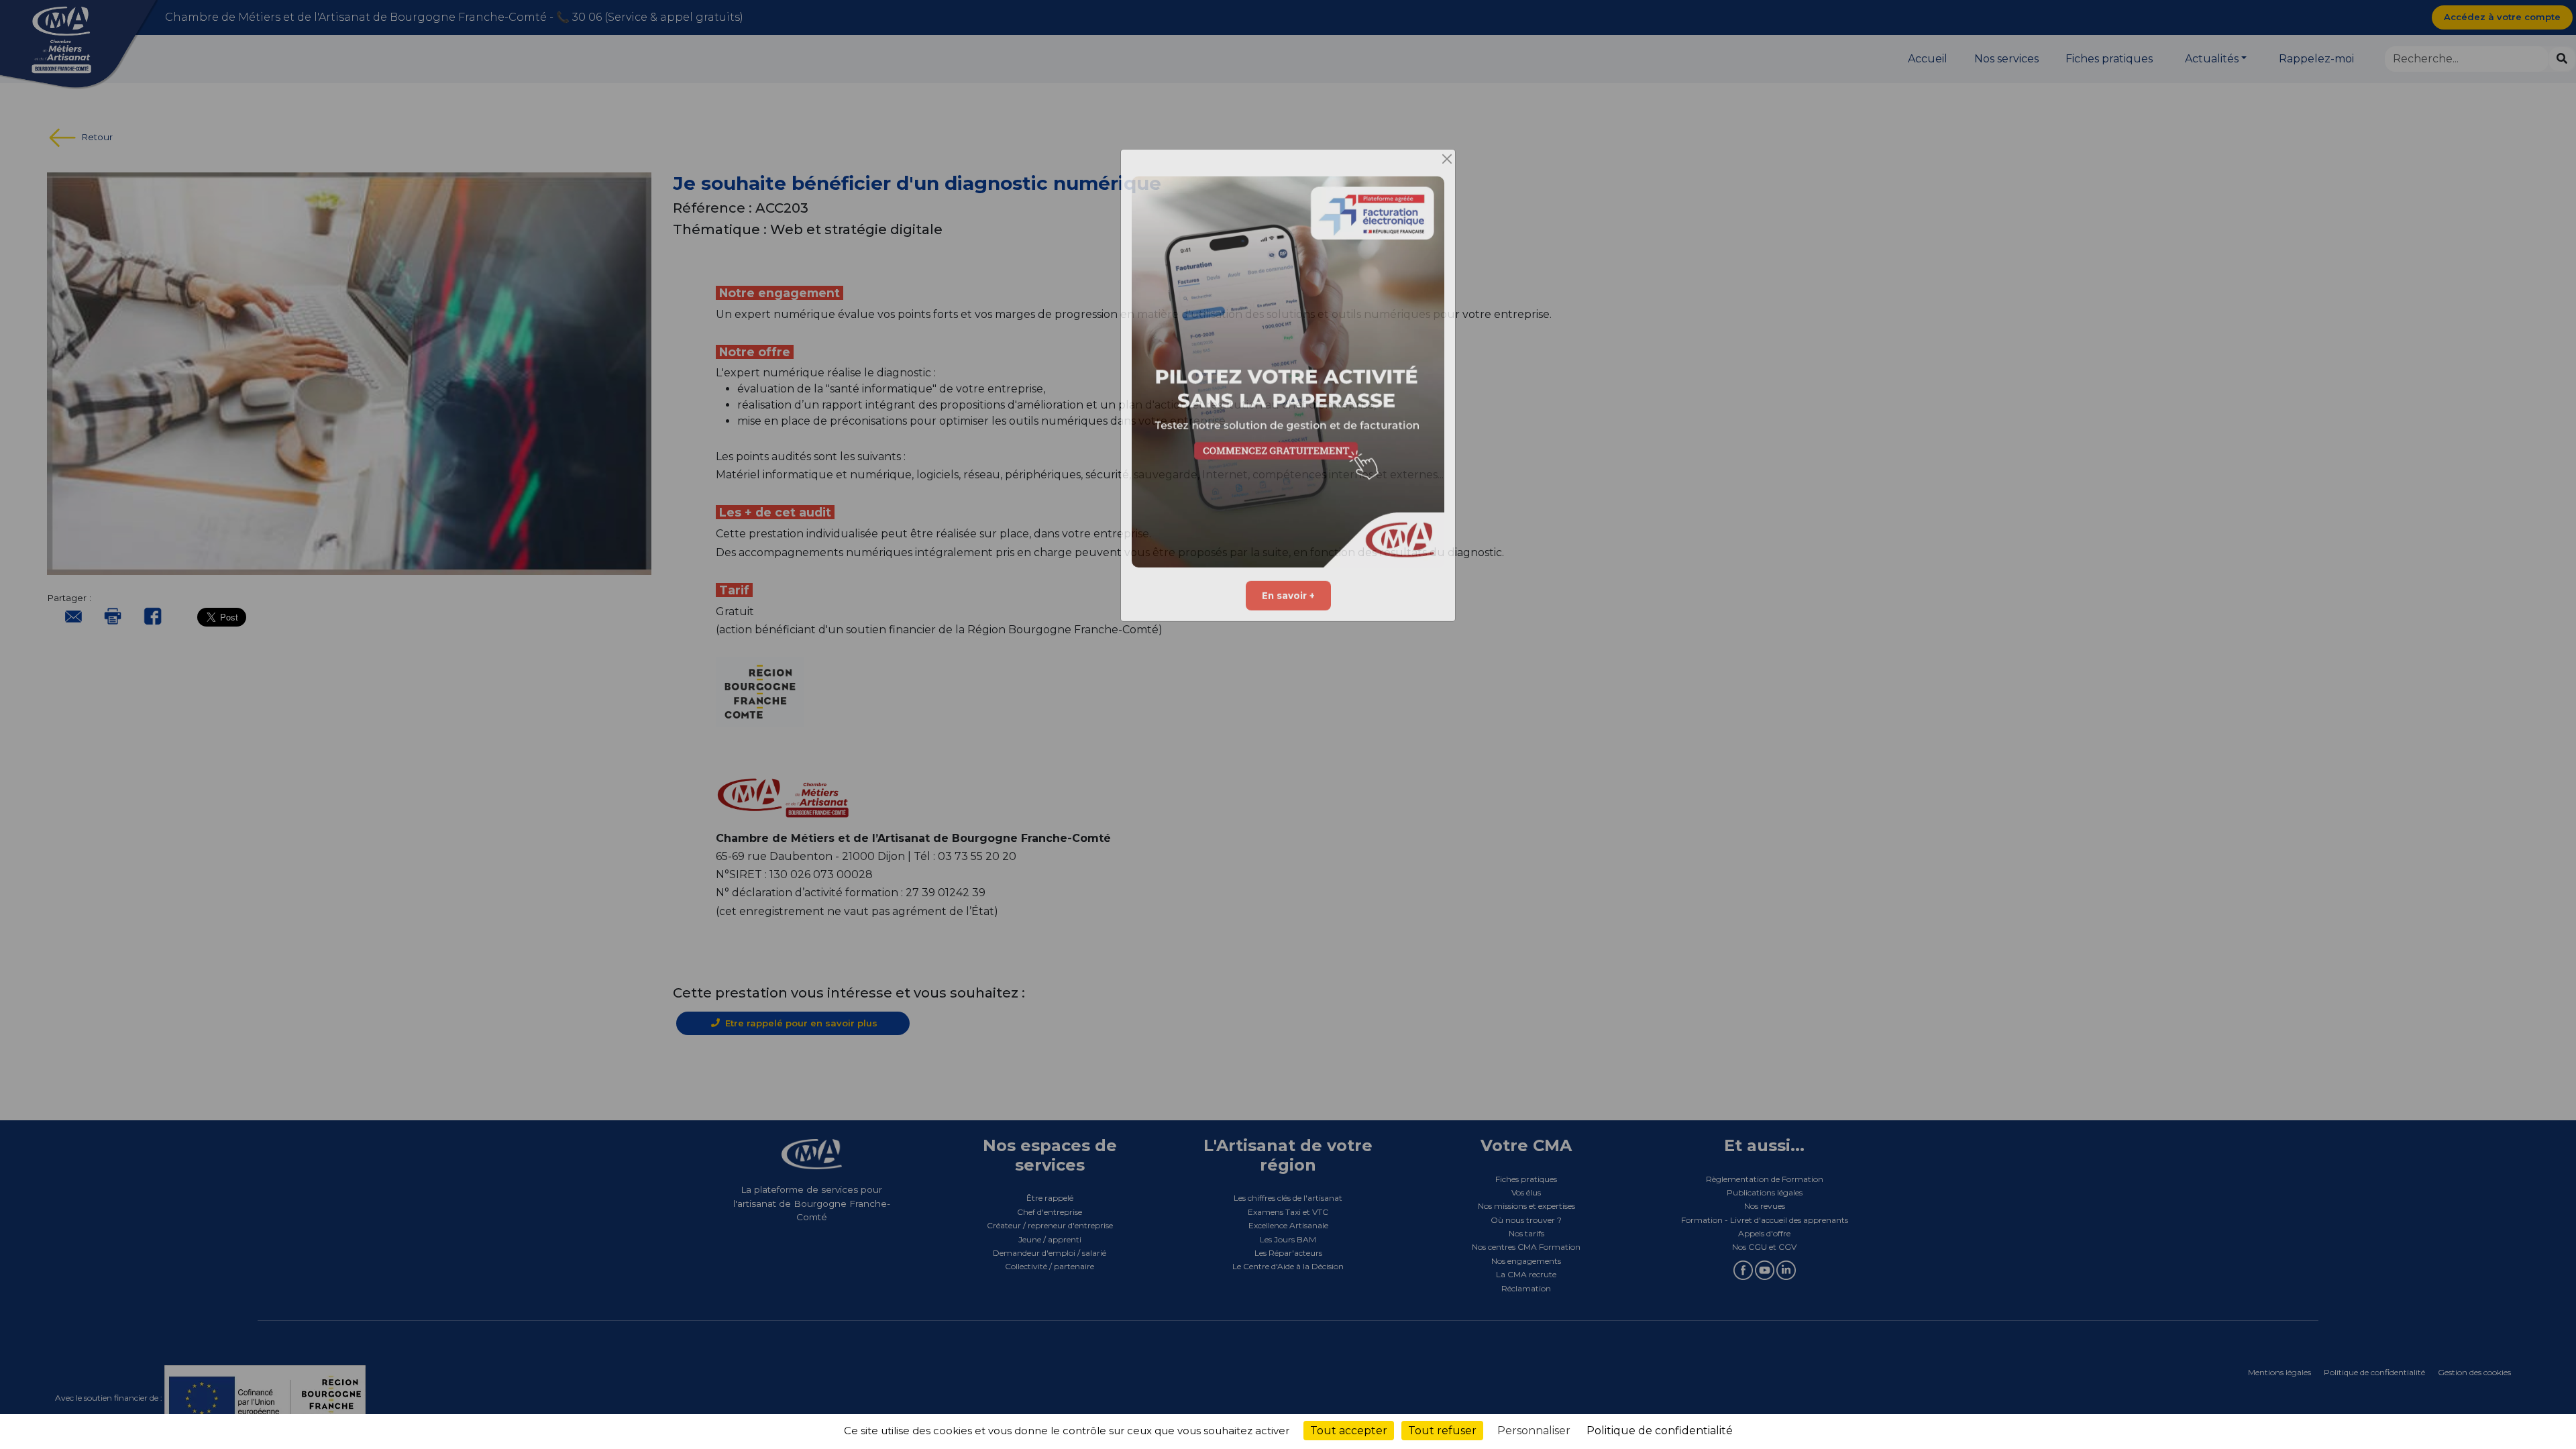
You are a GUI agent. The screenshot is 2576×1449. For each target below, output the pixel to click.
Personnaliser (1534, 1431)
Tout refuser (1442, 1431)
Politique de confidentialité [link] (1660, 1431)
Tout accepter (1349, 1431)
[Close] (1447, 174)
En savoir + (1288, 610)
